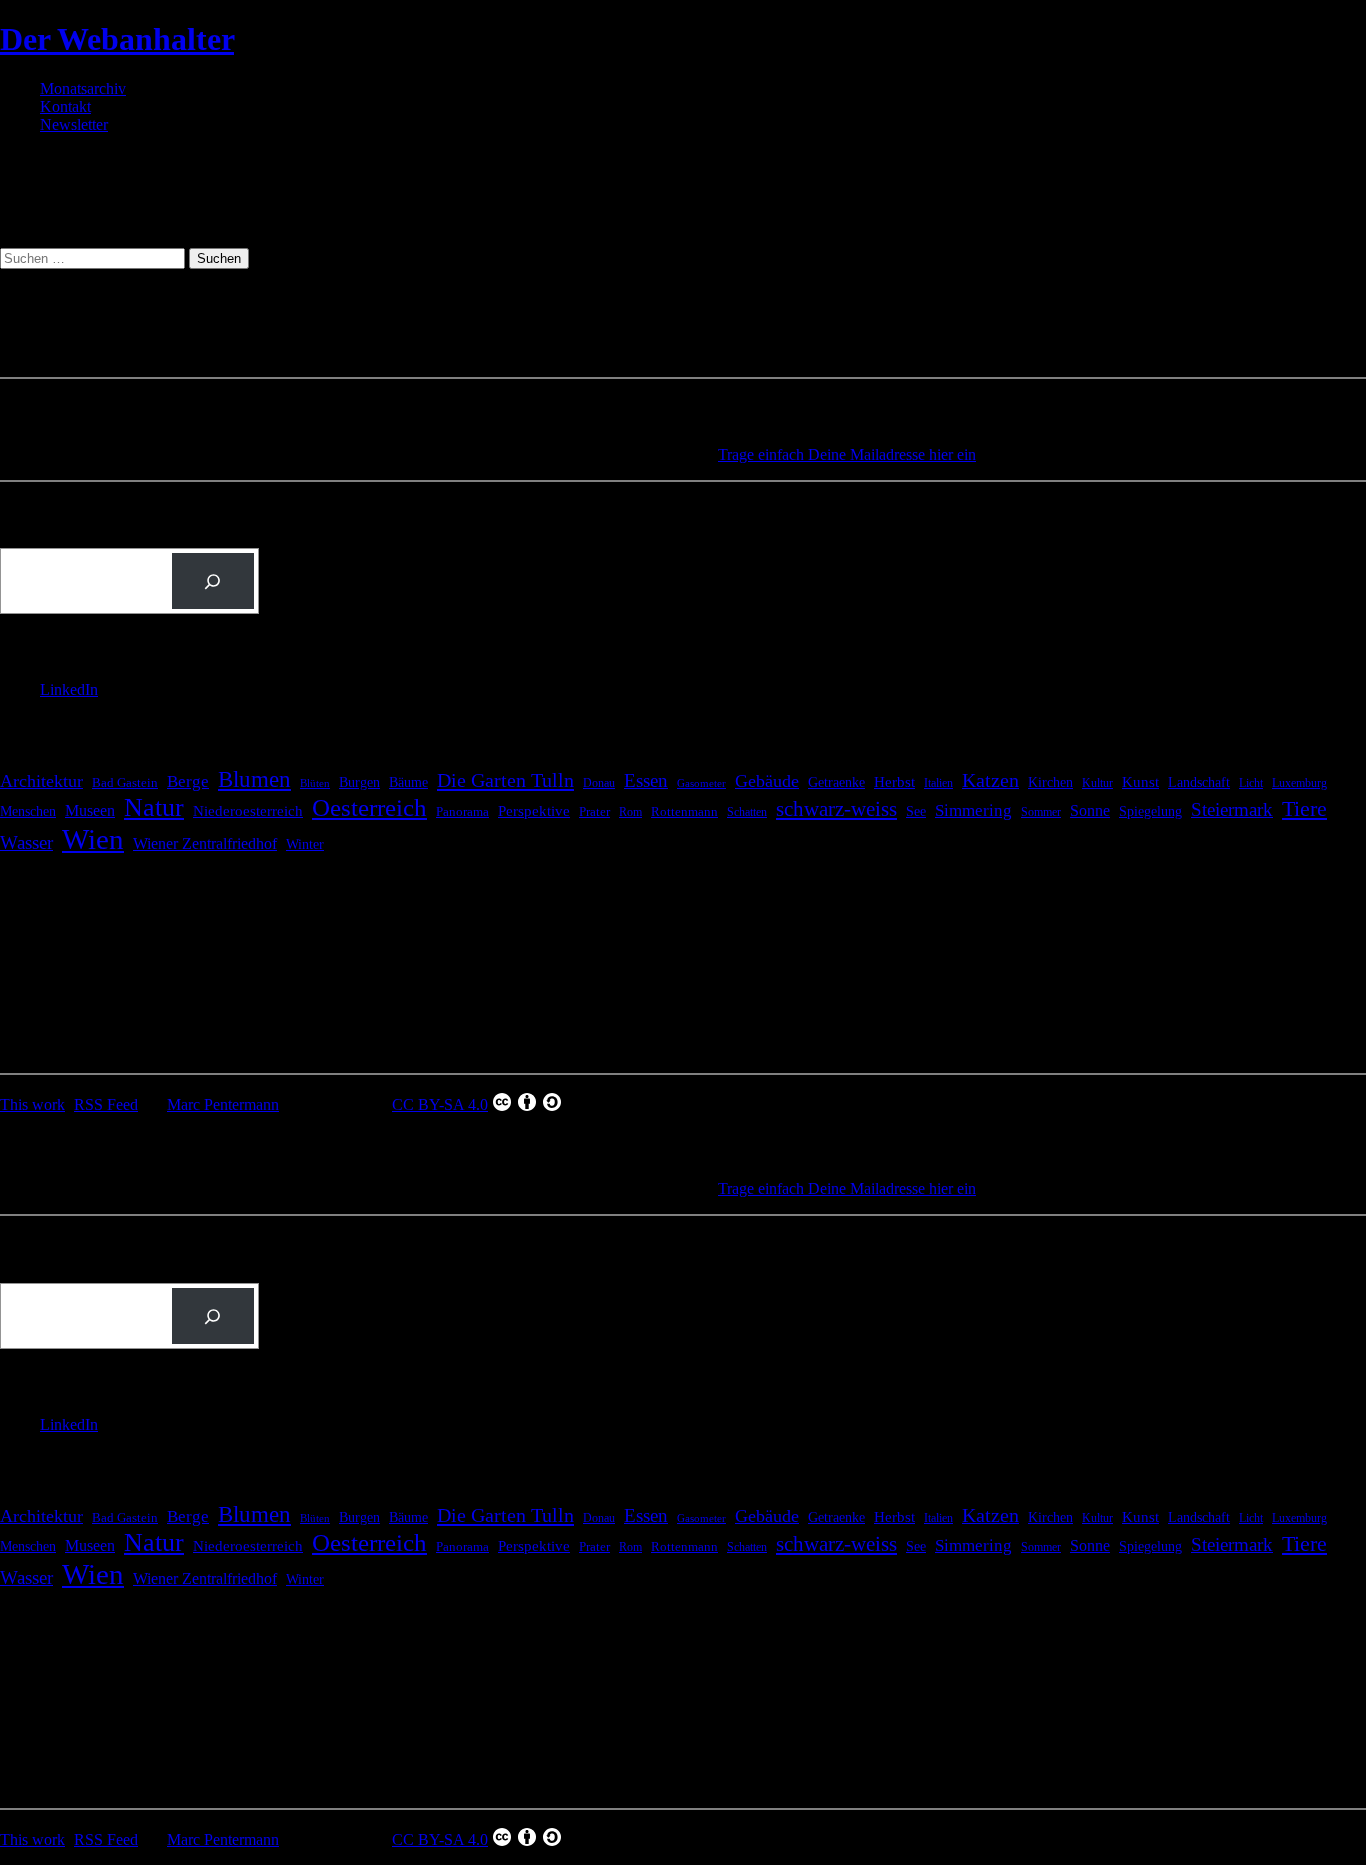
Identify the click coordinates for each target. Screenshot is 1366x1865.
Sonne (1090, 810)
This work (32, 1104)
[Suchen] (213, 581)
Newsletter (74, 124)
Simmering (973, 810)
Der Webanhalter (117, 39)
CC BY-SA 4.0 (440, 1104)
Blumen (254, 779)
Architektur (41, 781)
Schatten (747, 812)
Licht (1251, 783)
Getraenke (836, 782)
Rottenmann (684, 812)
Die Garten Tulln (505, 780)
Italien (938, 783)
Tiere (1304, 808)
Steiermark (1232, 809)
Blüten (315, 783)
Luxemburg (1299, 783)
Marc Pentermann (223, 1104)
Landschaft (1199, 782)
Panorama (462, 811)
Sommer (1041, 812)
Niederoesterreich (248, 811)
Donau (599, 783)
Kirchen (1050, 782)
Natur (154, 807)
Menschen (28, 811)
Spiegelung (1150, 811)
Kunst (1140, 782)
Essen (646, 780)
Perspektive (534, 811)
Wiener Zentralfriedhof (205, 843)
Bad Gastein (125, 783)
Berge (188, 781)
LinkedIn (69, 689)
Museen (90, 810)
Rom (630, 812)
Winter (305, 844)
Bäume (408, 782)
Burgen (359, 782)
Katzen (990, 780)
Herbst (894, 781)
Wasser (26, 842)
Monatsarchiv (83, 88)
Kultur (1097, 783)
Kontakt (65, 106)
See (916, 811)
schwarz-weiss (836, 809)
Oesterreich (369, 807)
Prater (594, 811)
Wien (93, 839)
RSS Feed (106, 1104)
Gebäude (767, 781)
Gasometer (701, 783)
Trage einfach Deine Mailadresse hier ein (847, 454)
